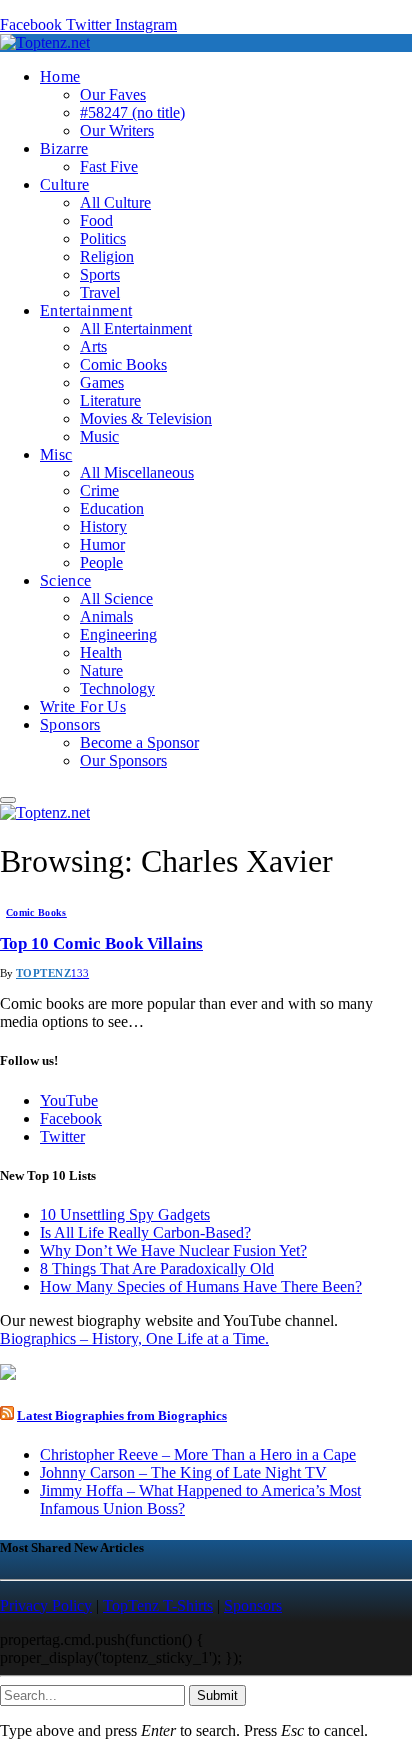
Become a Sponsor (139, 742)
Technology (117, 688)
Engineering (118, 634)
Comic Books (123, 364)
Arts (93, 346)
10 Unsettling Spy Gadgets (125, 1214)
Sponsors (70, 724)
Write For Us (83, 706)
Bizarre (64, 148)
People (101, 562)
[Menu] (8, 800)
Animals (106, 616)
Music (99, 436)
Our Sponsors (123, 760)
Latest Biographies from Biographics (122, 1415)
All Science (116, 598)
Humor (102, 544)
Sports (100, 274)
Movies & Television (146, 418)
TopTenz (43, 973)
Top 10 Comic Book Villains (101, 943)
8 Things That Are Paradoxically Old (157, 1268)
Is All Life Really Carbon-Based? (145, 1232)
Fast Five (109, 166)
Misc (56, 454)
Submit (217, 1695)
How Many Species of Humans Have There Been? (201, 1286)
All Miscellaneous (137, 472)
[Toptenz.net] (45, 42)
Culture (64, 184)
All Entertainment (136, 328)
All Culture (115, 202)
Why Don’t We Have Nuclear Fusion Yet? (173, 1250)
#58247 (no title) (132, 112)
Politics (103, 238)
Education (112, 508)
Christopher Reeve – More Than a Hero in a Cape (198, 1454)
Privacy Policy (46, 1605)
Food (96, 220)
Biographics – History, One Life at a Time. (134, 1338)
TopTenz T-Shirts (158, 1605)
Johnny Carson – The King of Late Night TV (183, 1472)
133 (80, 973)
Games (102, 382)
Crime (99, 490)
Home (60, 76)
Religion (107, 256)
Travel (100, 292)
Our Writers (117, 130)
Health (101, 652)
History (103, 526)
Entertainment (86, 310)
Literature (110, 400)
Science (65, 580)
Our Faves (113, 94)
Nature (101, 670)
